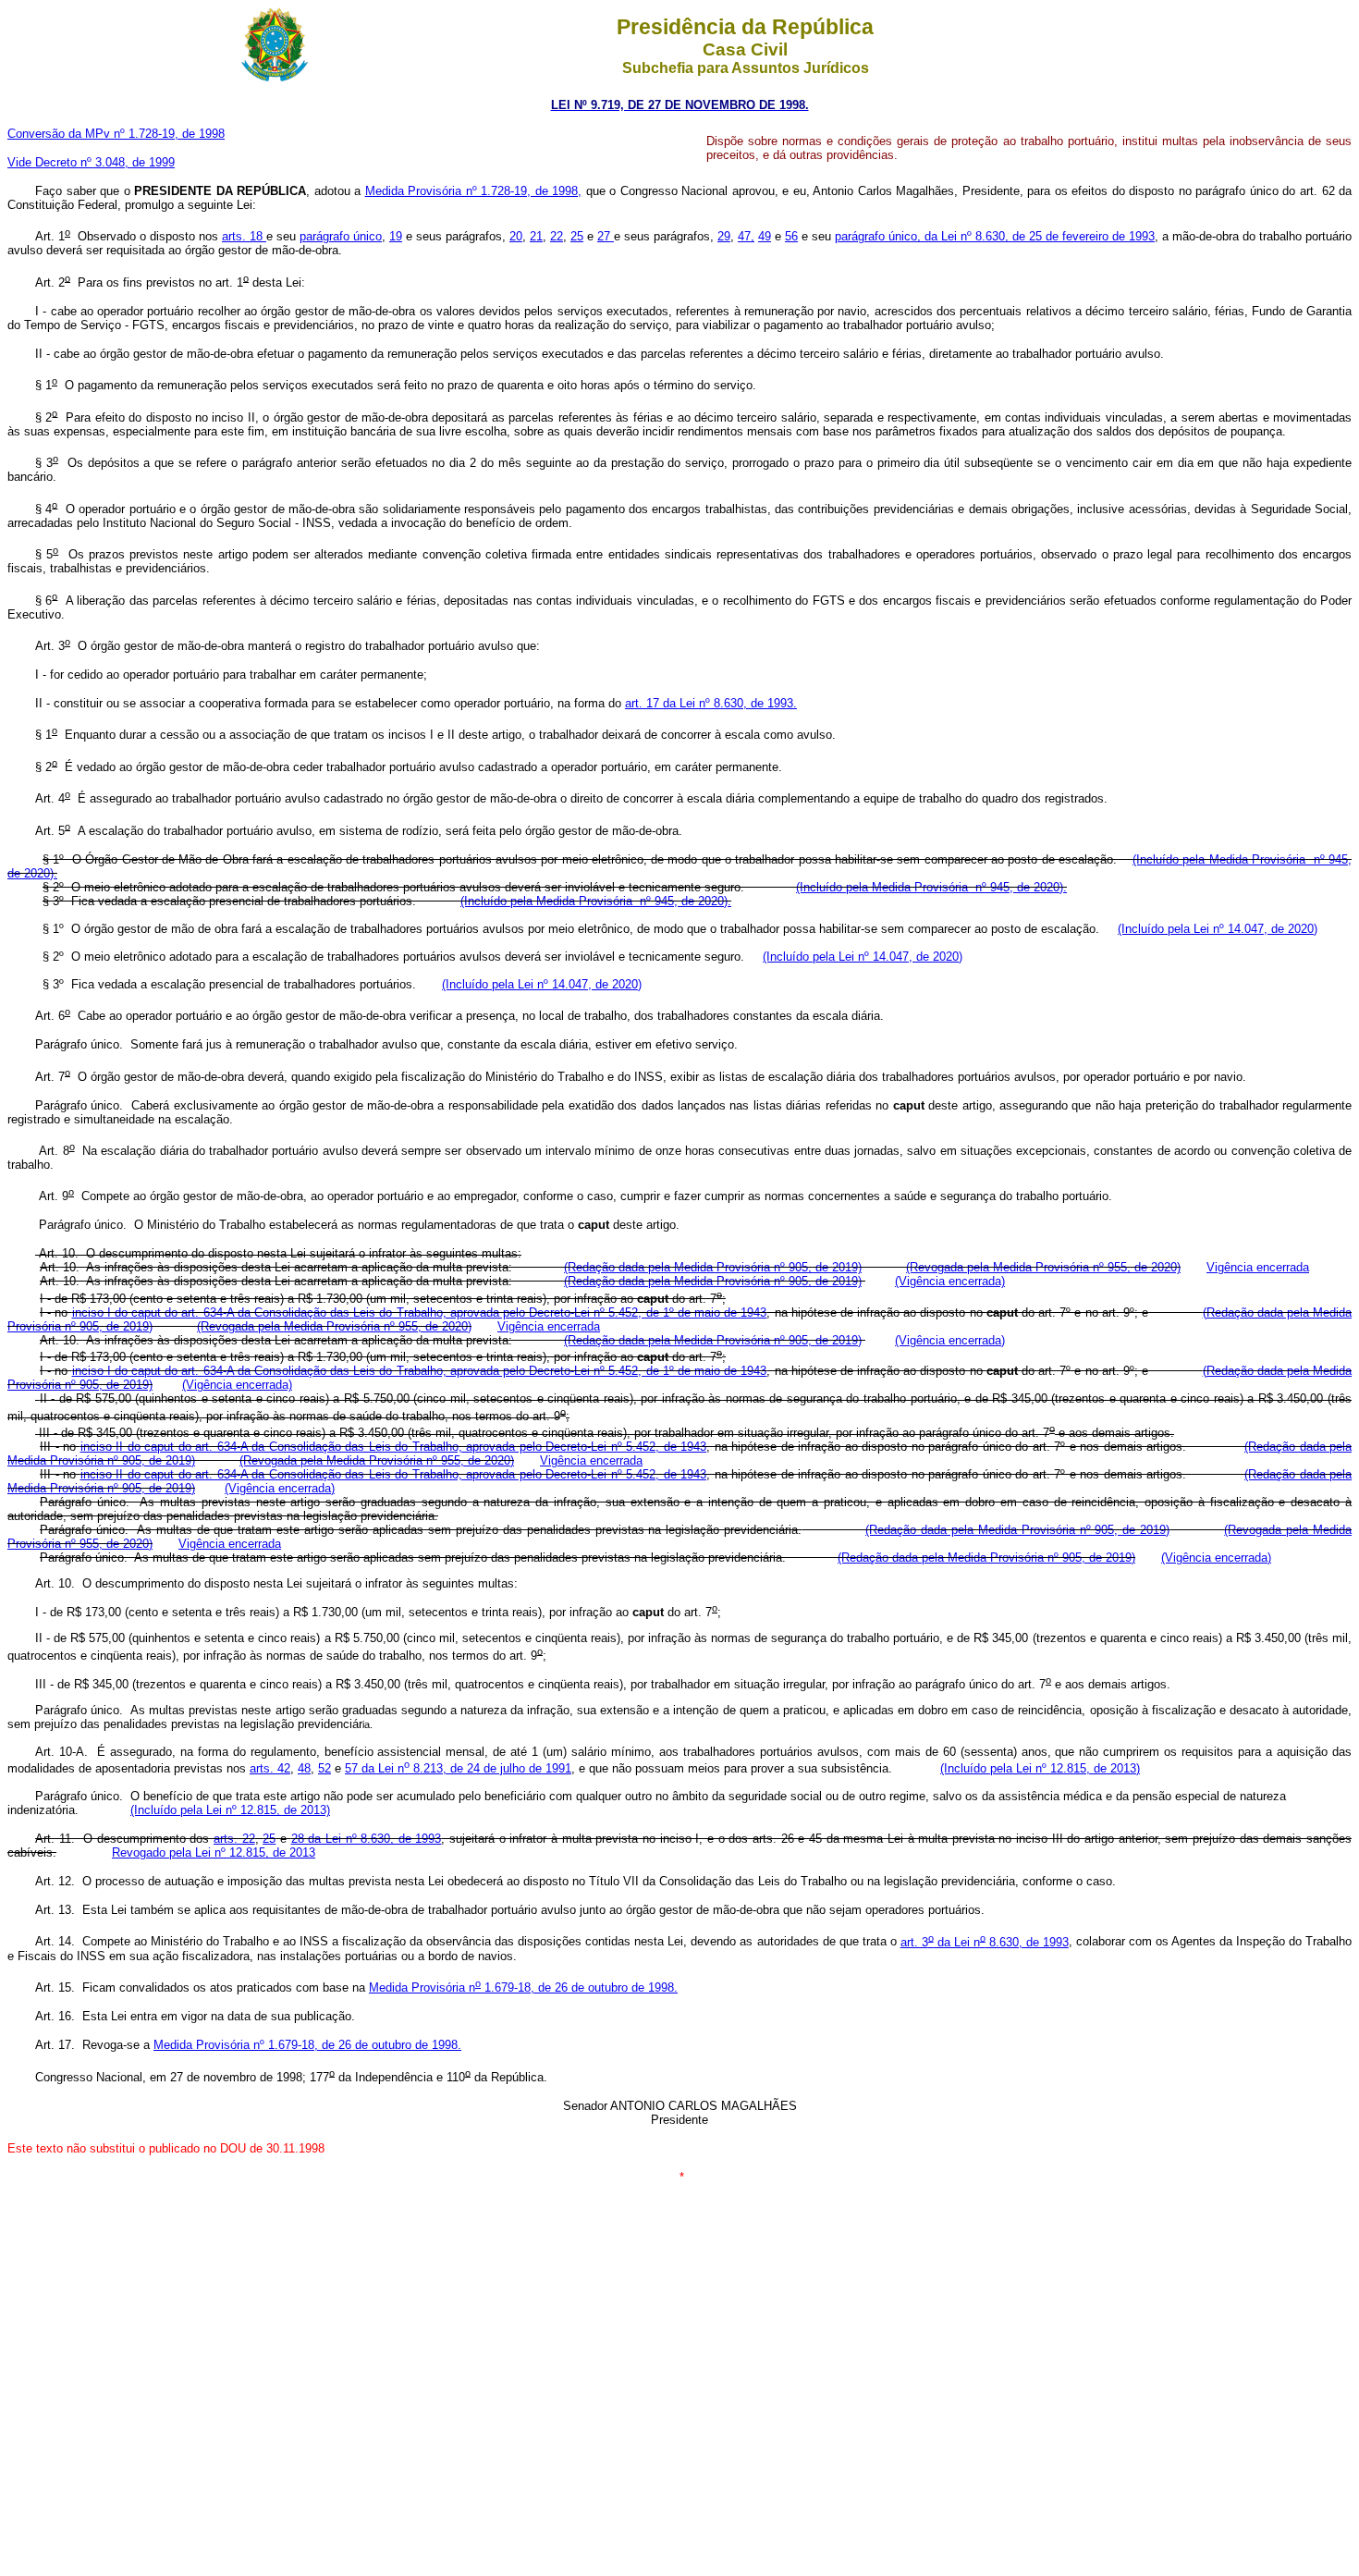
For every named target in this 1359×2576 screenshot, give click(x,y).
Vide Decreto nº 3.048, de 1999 (91, 162)
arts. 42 (270, 1768)
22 (557, 236)
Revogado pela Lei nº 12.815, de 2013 (214, 1852)
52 (324, 1768)
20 (516, 236)
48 (304, 1768)
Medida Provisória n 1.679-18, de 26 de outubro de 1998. (523, 1987)
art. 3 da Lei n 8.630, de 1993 (985, 1942)
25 (577, 236)
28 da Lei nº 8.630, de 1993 (367, 1839)
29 (724, 236)
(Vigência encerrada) (950, 1281)
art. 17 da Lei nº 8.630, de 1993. (711, 703)
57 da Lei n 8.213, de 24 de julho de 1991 (458, 1768)
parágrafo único (341, 236)
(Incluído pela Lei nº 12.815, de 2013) (1040, 1768)
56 (791, 236)
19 (396, 236)
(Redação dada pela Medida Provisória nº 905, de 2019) (713, 1267)
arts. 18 (244, 236)
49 (765, 236)
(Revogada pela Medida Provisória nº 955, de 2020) (1043, 1267)
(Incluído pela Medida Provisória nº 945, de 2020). (931, 887)
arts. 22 (234, 1839)
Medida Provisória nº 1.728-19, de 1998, (474, 191)
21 (536, 236)
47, (746, 236)
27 (606, 236)
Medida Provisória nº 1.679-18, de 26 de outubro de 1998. (307, 2045)
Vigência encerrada (1258, 1267)
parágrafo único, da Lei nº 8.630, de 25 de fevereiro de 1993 (995, 236)
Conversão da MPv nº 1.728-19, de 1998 (116, 134)
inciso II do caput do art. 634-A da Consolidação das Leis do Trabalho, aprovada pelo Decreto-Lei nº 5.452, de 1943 (394, 1447)
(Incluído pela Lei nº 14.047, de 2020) (1218, 929)
